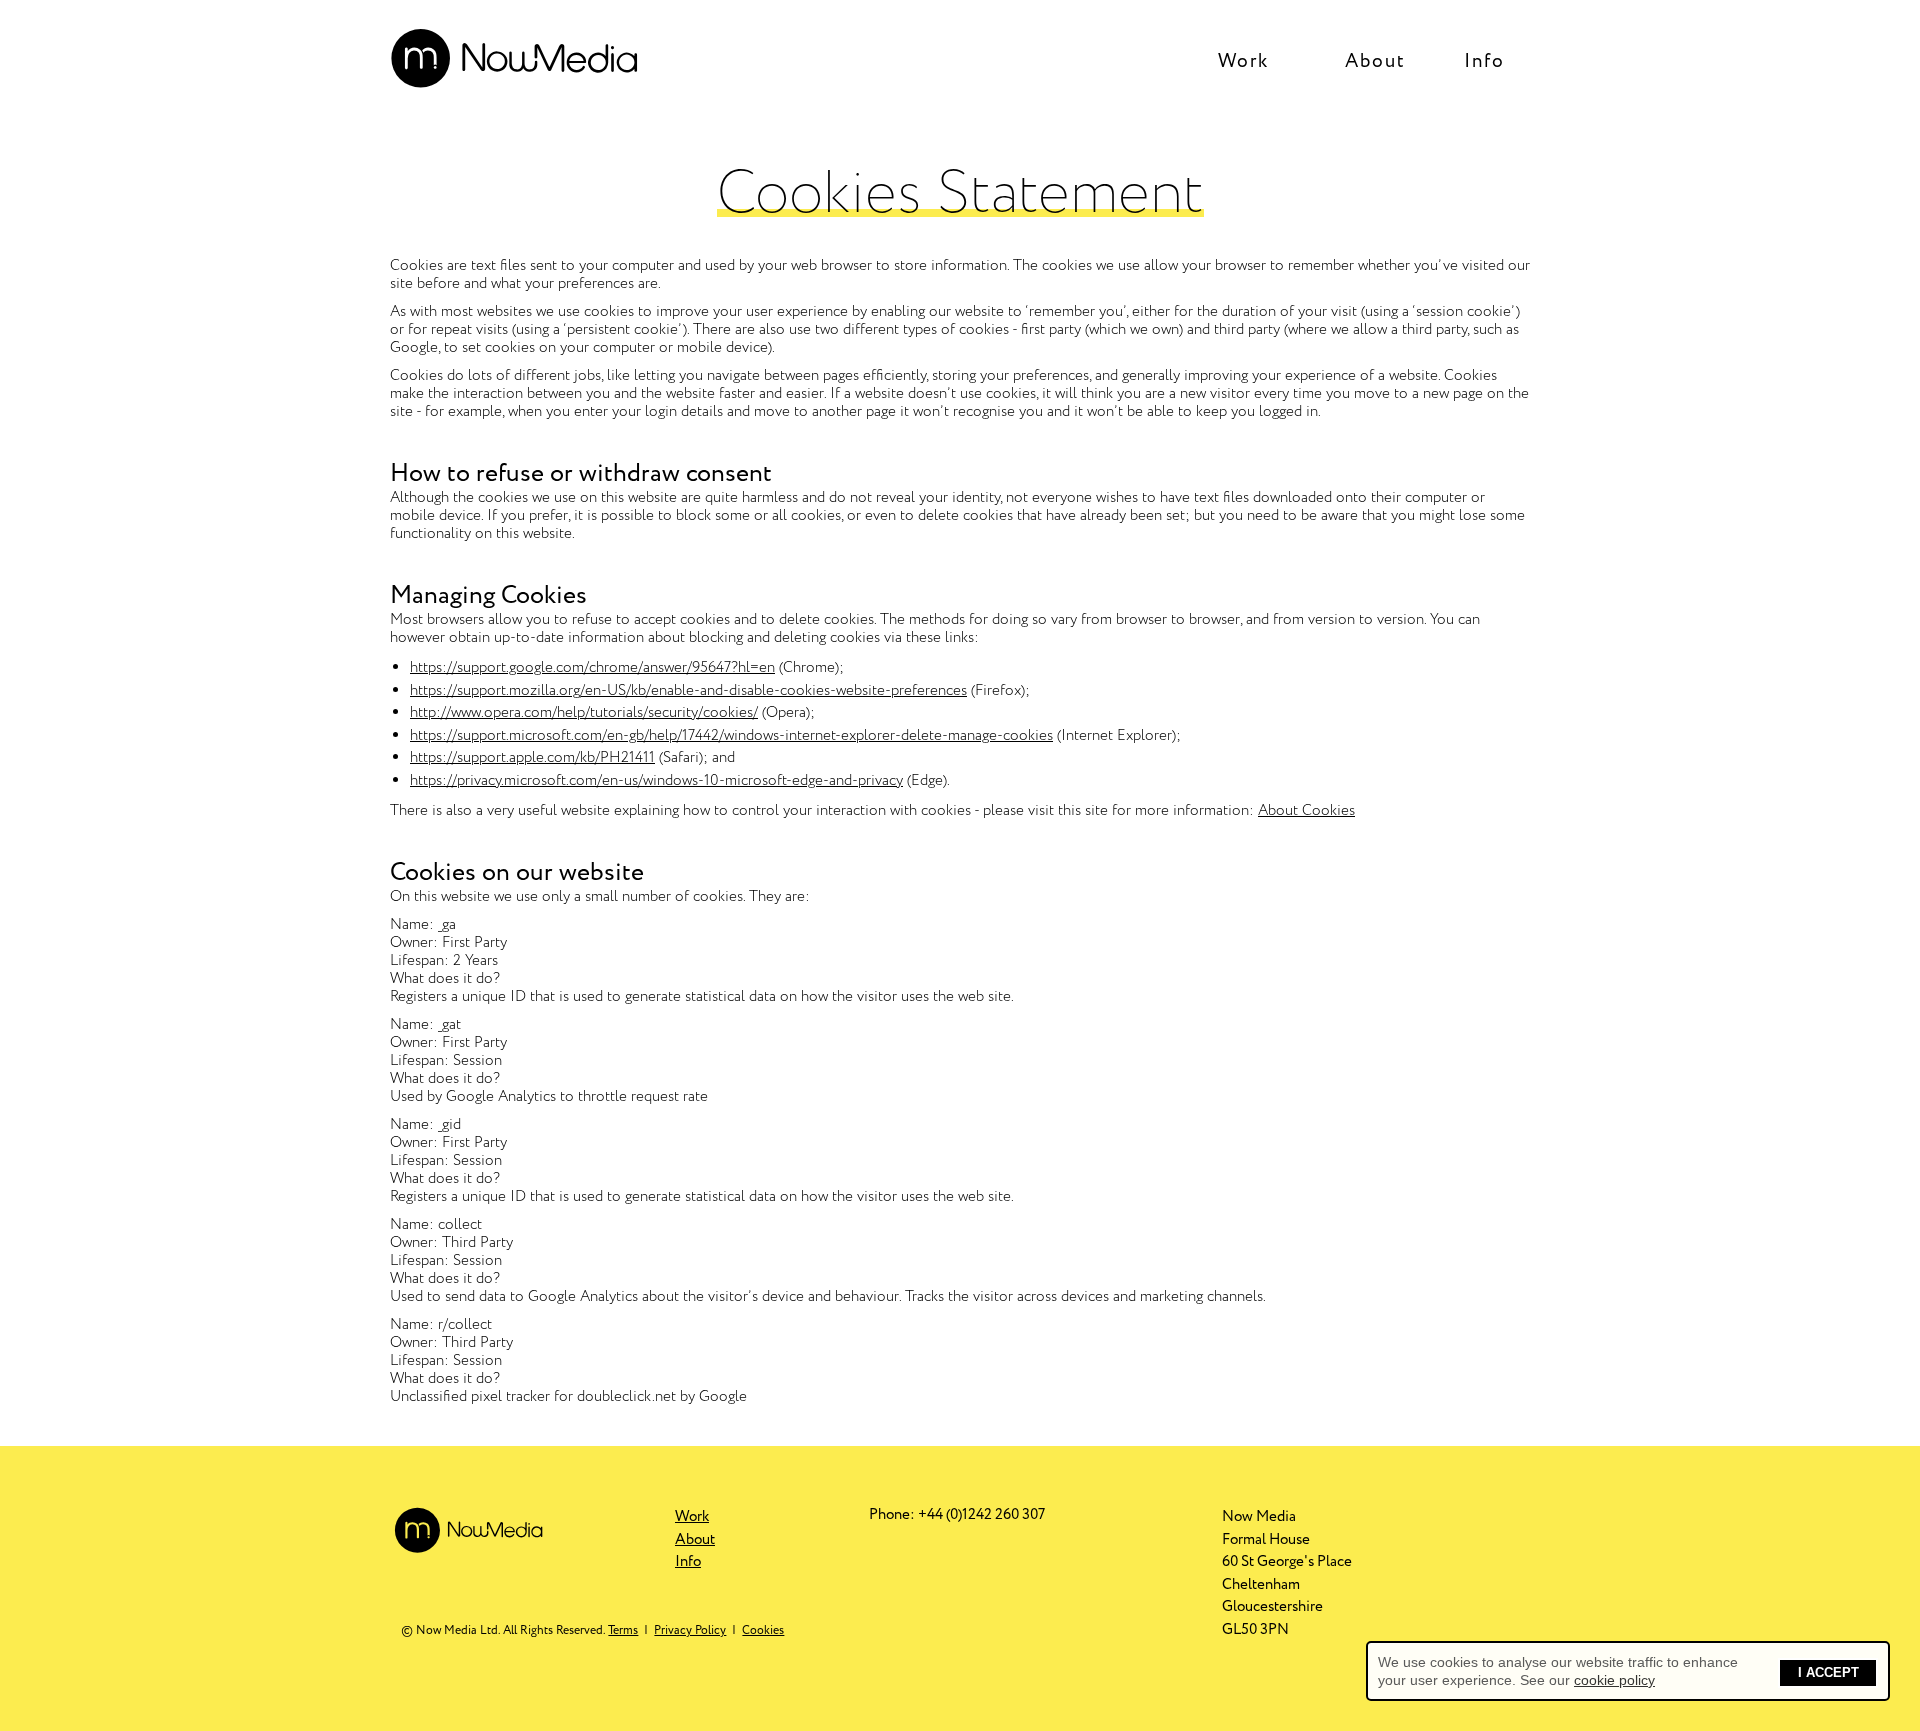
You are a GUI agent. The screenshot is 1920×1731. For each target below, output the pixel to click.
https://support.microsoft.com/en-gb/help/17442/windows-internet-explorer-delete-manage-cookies (731, 736)
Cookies (763, 1630)
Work (1243, 61)
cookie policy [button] (1614, 1680)
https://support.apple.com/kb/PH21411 (532, 758)
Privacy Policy (690, 1630)
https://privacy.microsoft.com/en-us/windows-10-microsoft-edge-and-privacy (656, 781)
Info (1484, 61)
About (1375, 61)
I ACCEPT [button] (1828, 1673)
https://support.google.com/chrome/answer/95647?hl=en (592, 668)
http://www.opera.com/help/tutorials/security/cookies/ (584, 713)
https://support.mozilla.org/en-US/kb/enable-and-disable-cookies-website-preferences (688, 691)
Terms (623, 1630)
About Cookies (1306, 811)
